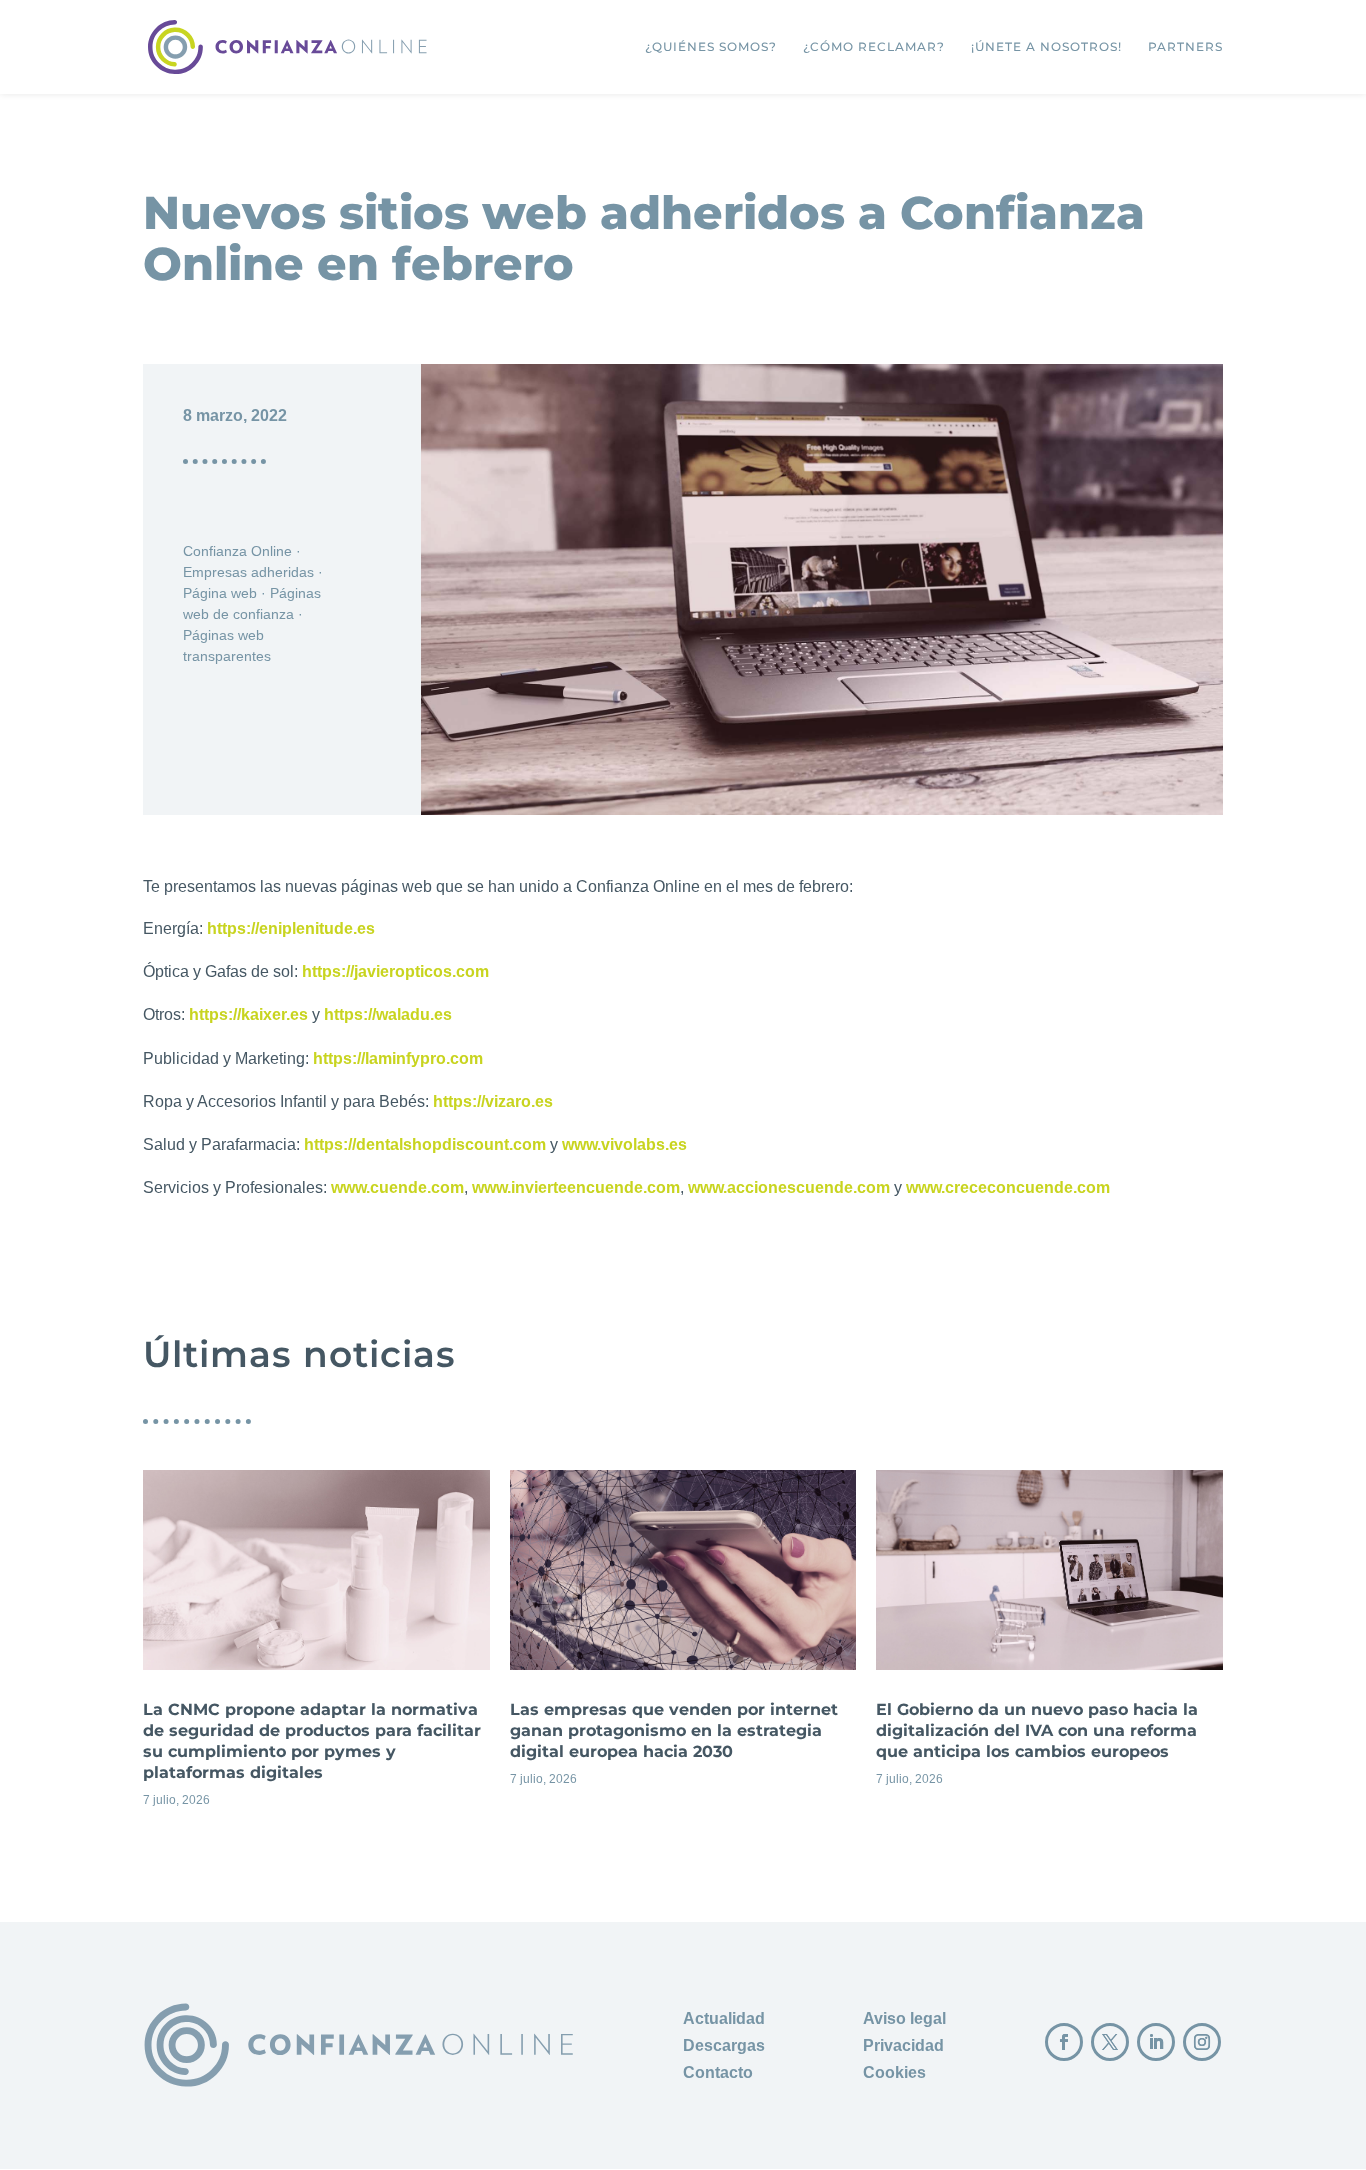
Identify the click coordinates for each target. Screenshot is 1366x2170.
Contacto (718, 2072)
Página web (220, 593)
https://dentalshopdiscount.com (425, 1144)
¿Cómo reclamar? (874, 47)
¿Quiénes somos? (711, 47)
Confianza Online (237, 551)
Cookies (894, 2072)
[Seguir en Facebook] (1064, 2042)
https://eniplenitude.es (291, 928)
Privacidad (903, 2045)
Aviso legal (904, 2018)
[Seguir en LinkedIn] (1156, 2042)
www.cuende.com (397, 1187)
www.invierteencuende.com (576, 1187)
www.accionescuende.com (789, 1187)
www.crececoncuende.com (1008, 1187)
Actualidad (724, 2018)
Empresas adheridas (248, 572)
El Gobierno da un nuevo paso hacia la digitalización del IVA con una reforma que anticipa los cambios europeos (1049, 1645)
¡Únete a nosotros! (1046, 47)
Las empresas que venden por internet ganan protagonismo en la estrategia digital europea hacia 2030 (683, 1645)
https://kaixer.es (248, 1014)
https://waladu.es (388, 1014)
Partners (1185, 47)
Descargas (724, 2045)
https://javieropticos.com (395, 971)
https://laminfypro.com (398, 1058)
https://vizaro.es (493, 1101)
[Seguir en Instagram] (1202, 2042)
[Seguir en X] (1110, 2042)
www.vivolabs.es (624, 1144)
